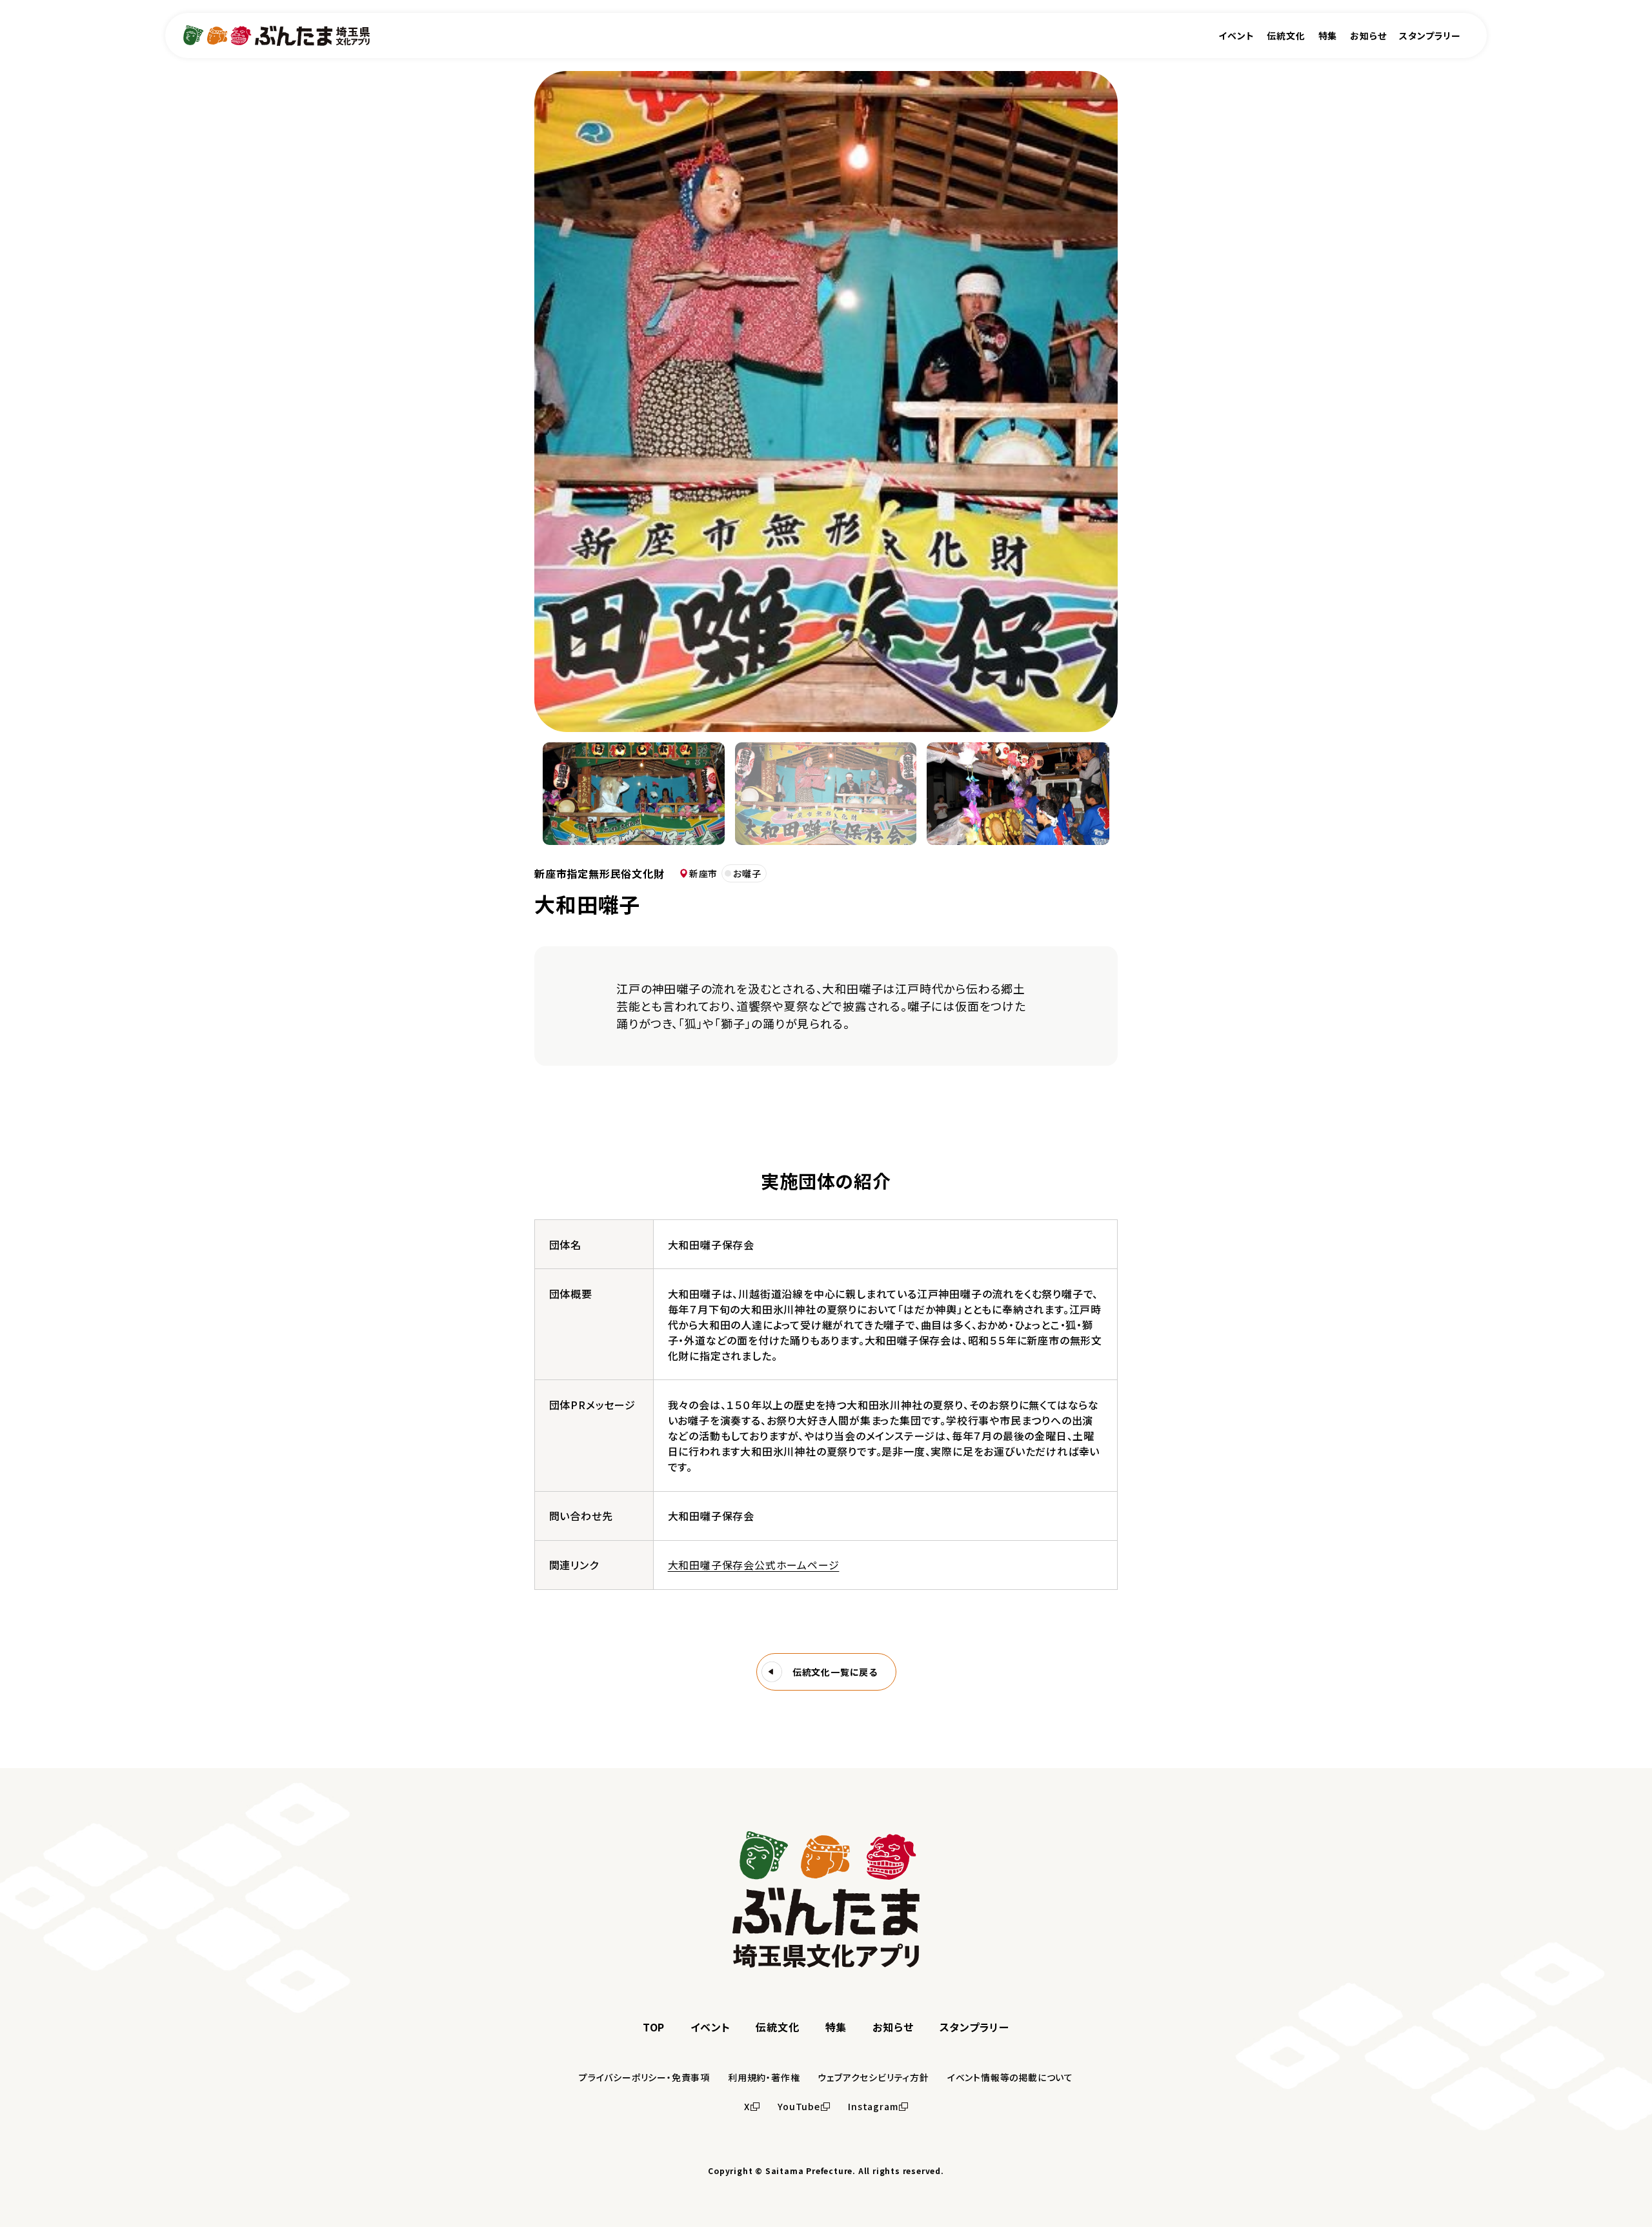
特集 (1328, 36)
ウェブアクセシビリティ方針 (873, 2077)
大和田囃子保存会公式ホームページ (754, 1565)
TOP (654, 2027)
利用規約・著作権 (764, 2077)
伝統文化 (1286, 36)
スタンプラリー (1430, 36)
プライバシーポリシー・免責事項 (644, 2077)
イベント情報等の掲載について (1010, 2077)
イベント (1236, 36)
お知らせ (1368, 36)
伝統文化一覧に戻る (835, 1672)
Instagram (873, 2106)
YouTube (799, 2106)
